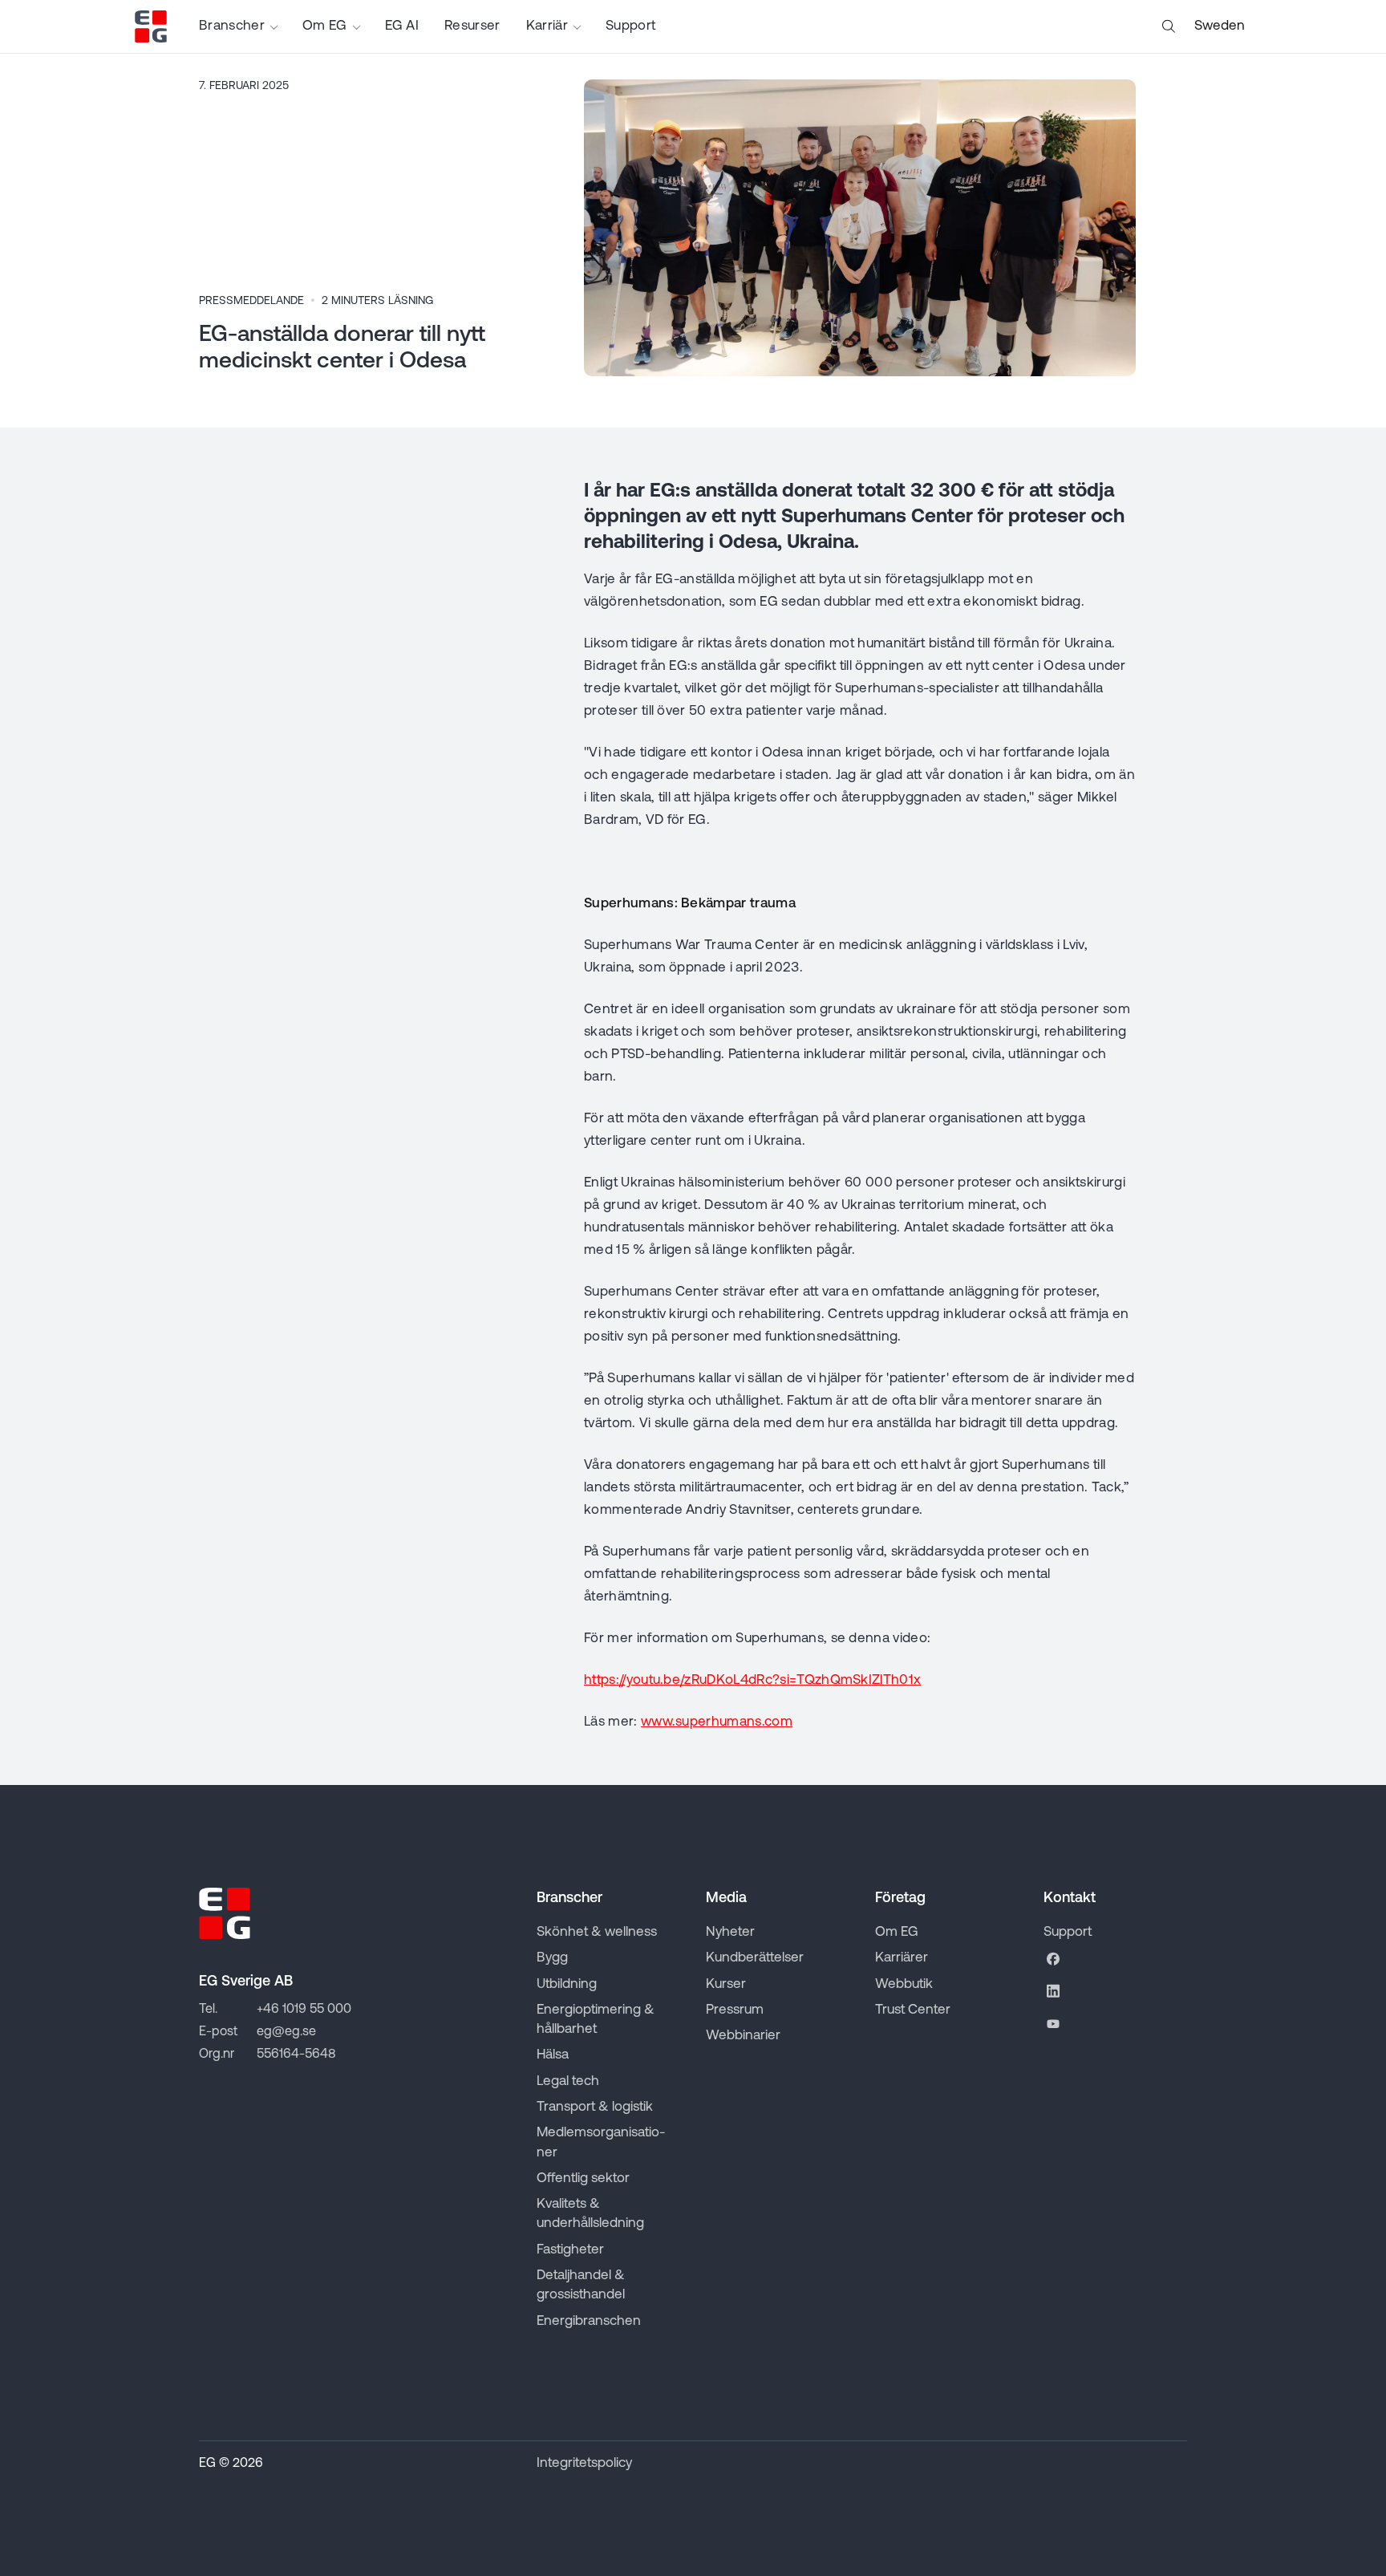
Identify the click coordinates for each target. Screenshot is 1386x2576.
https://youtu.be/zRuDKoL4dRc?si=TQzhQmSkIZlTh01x (752, 1680)
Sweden (1220, 26)
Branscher (232, 26)
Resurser (472, 26)
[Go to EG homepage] (151, 26)
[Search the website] (1169, 26)
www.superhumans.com (717, 1722)
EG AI (402, 26)
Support (630, 26)
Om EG (325, 26)
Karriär (547, 26)
